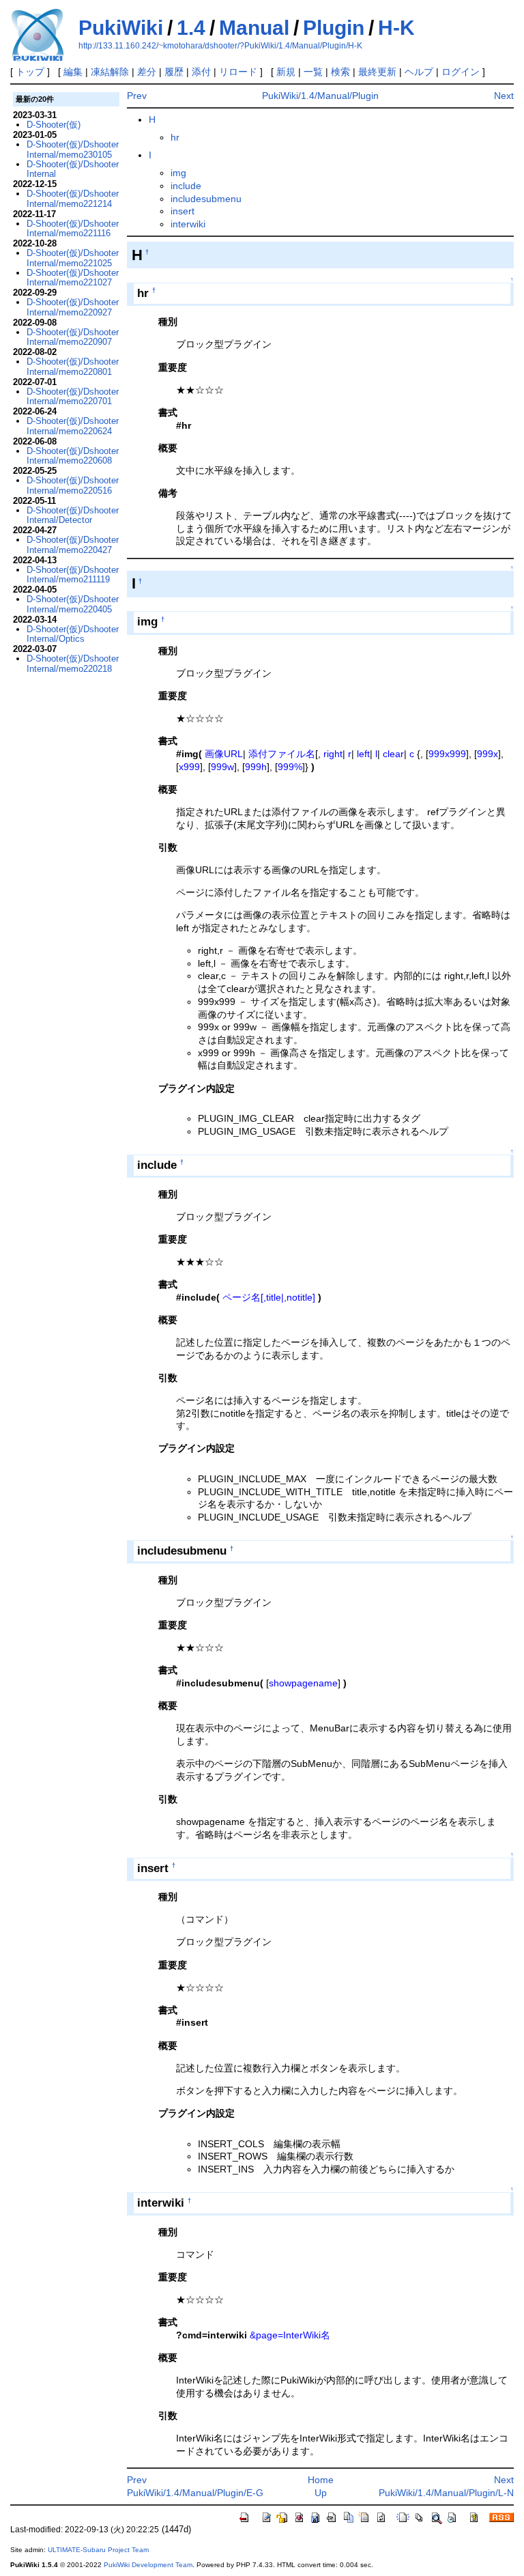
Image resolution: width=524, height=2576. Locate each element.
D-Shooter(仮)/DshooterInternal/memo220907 (73, 337)
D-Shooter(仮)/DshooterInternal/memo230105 (73, 149)
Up (321, 2493)
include (186, 186)
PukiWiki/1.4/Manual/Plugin (320, 96)
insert (183, 211)
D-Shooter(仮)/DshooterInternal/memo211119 (73, 575)
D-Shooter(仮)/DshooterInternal (73, 169)
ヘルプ (419, 72)
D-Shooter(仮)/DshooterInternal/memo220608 (73, 456)
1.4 (191, 28)
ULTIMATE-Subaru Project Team (98, 2550)
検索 (340, 72)
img (178, 173)
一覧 (313, 72)
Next (504, 96)
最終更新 (377, 72)
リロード (238, 72)
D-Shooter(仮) (54, 125)
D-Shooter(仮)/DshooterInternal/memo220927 (73, 307)
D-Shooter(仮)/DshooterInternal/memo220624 (73, 426)
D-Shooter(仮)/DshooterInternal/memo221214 (73, 198)
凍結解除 (110, 72)
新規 (286, 72)
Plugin (334, 28)
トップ (30, 72)
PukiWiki (121, 28)
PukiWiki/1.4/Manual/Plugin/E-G (195, 2493)
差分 (147, 72)
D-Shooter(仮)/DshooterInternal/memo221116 (73, 228)
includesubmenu (206, 199)
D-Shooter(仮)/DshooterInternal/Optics (73, 634)
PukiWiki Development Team (148, 2565)
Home (321, 2480)
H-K (396, 28)
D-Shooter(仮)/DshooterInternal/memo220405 (73, 604)
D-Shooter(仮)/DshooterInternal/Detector (73, 515)
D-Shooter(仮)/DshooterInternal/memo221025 (73, 258)
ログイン (461, 72)
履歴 (174, 72)
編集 (73, 72)
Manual (254, 28)
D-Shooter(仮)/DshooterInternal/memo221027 (73, 278)
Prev (137, 96)
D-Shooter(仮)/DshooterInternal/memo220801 (73, 366)
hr (175, 137)
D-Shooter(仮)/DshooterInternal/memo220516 (73, 485)
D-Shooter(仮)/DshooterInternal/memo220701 (73, 396)
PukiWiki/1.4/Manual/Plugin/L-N (446, 2493)
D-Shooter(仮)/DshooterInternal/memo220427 (73, 544)
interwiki (188, 224)
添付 (201, 72)
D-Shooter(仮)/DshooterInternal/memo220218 (73, 663)
